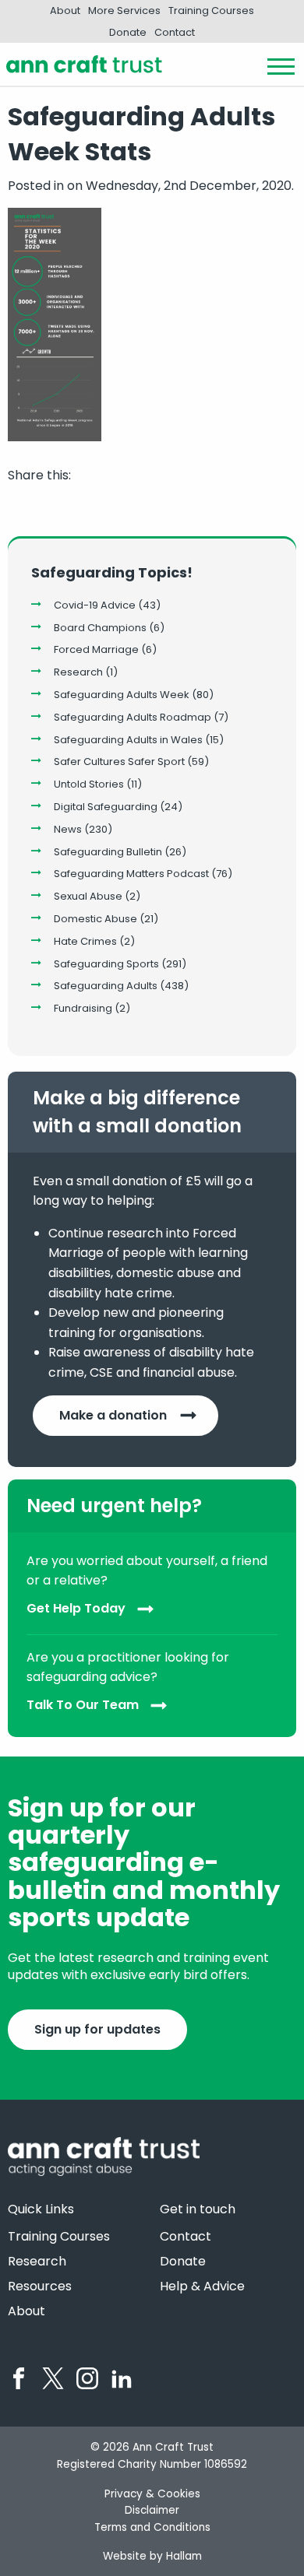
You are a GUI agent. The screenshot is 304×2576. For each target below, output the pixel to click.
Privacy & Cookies (152, 2494)
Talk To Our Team (83, 1705)
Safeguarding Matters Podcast (131, 874)
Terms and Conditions (152, 2527)
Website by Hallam (152, 2556)
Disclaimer (152, 2510)
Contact (175, 32)
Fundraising (83, 1008)
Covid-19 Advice (95, 605)
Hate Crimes (85, 941)
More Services (124, 11)
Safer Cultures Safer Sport (119, 762)
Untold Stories (89, 784)
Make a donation (113, 1415)
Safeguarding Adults (106, 986)
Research (78, 672)
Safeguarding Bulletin (108, 852)
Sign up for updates (97, 2029)
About (65, 11)
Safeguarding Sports (106, 964)
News (68, 829)
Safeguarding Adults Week (122, 695)
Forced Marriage (96, 649)
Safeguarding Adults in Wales (128, 740)
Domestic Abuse (95, 919)
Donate (128, 32)
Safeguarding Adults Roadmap (133, 717)
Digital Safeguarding (106, 807)
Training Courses (211, 11)
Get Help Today (76, 1608)
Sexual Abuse (88, 896)
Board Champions (100, 628)
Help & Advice (202, 2286)
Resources (40, 2286)
